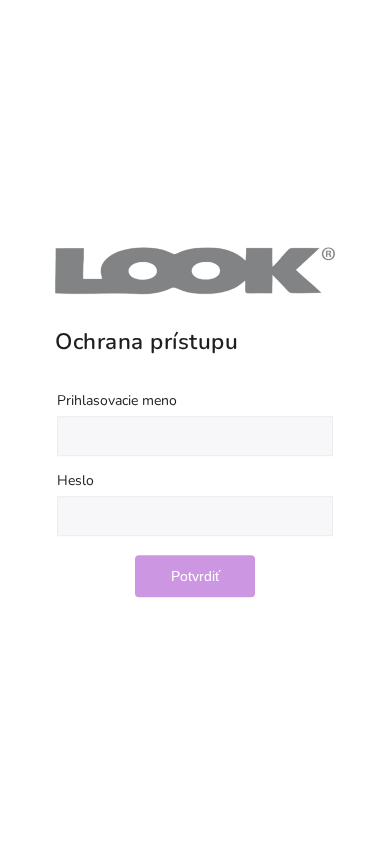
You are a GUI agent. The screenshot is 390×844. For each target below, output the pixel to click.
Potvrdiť (195, 576)
